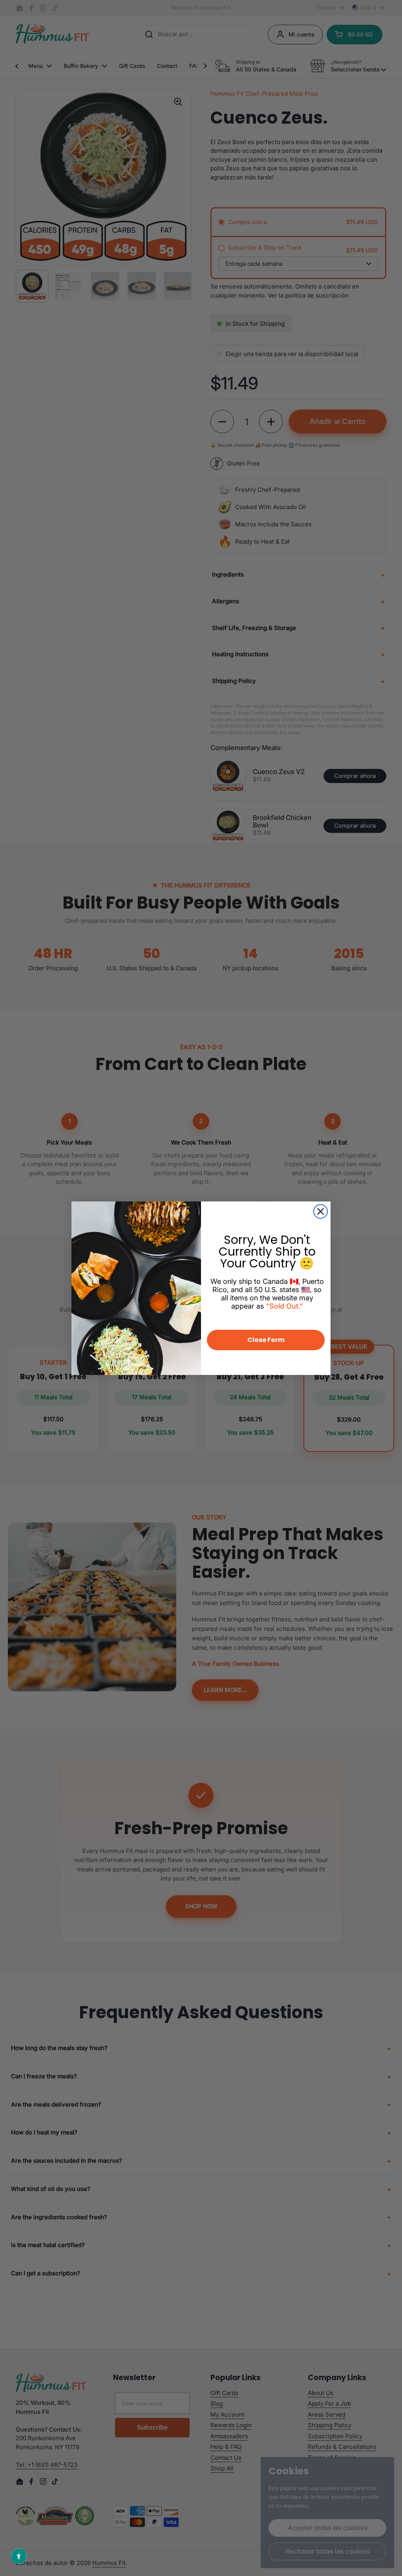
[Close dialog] (321, 1211)
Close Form (266, 1340)
